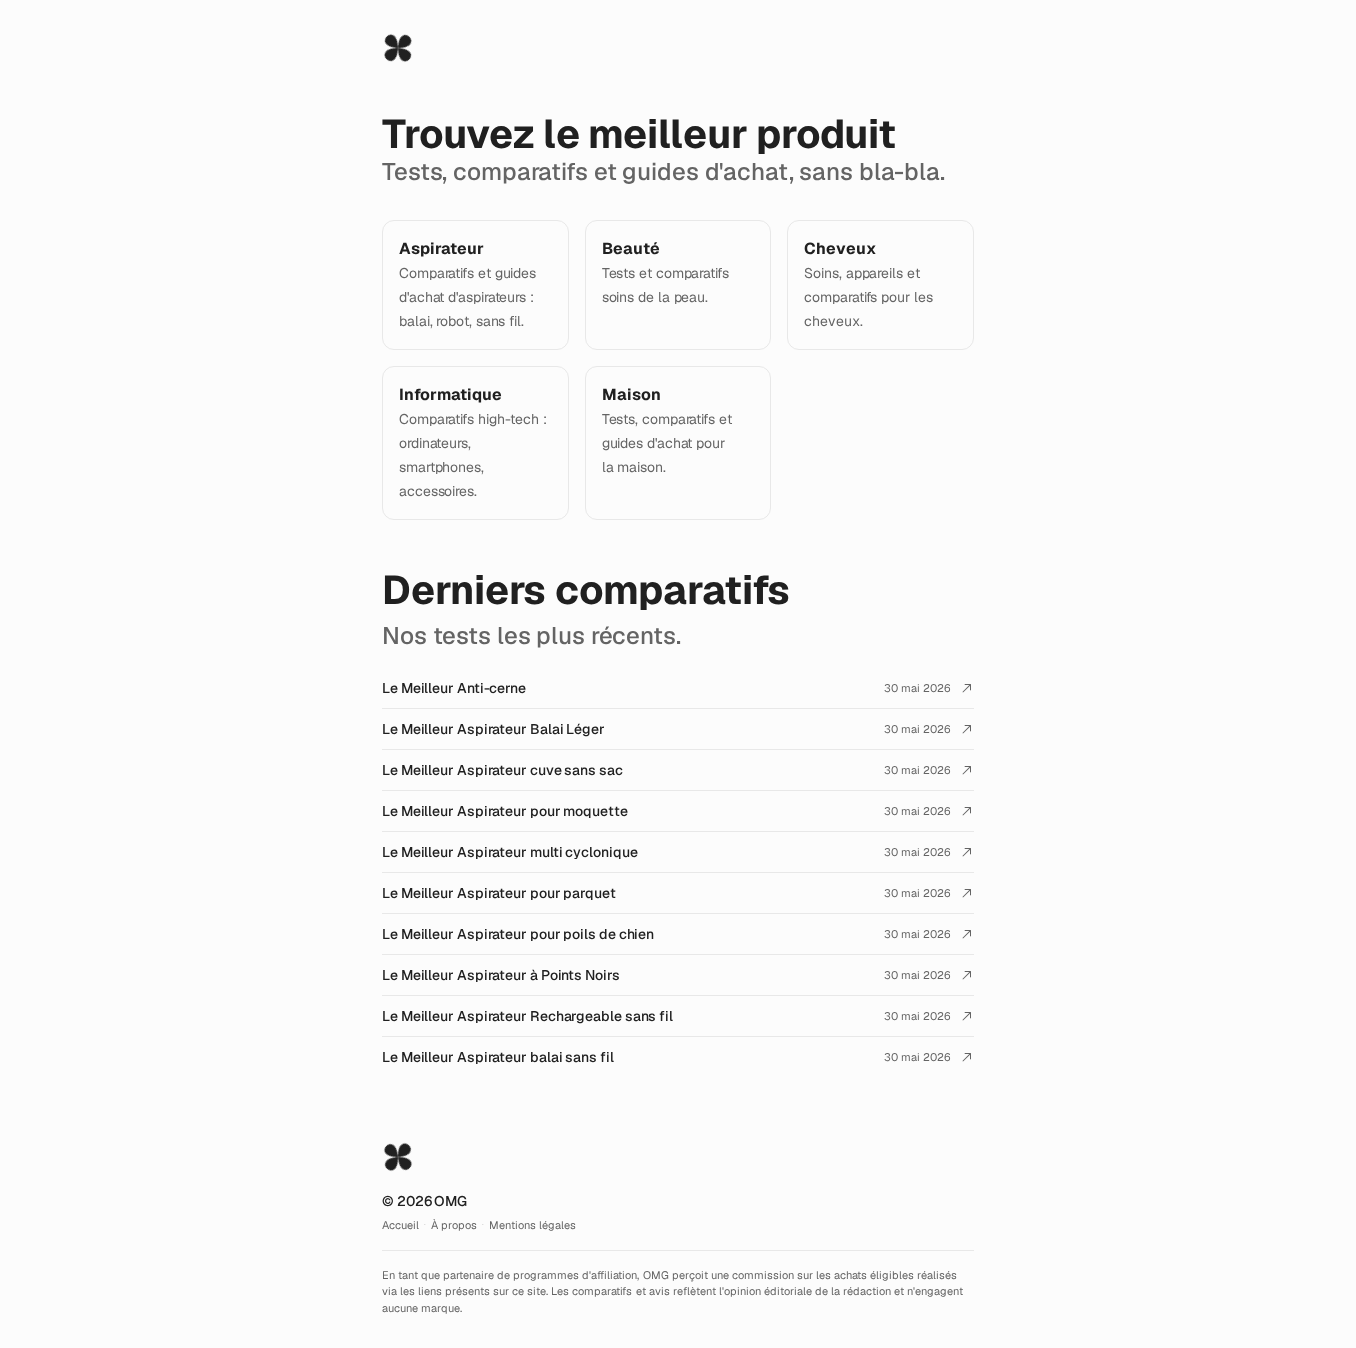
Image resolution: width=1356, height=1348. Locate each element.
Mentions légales (532, 1225)
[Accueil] (398, 48)
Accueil (400, 1225)
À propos (454, 1225)
